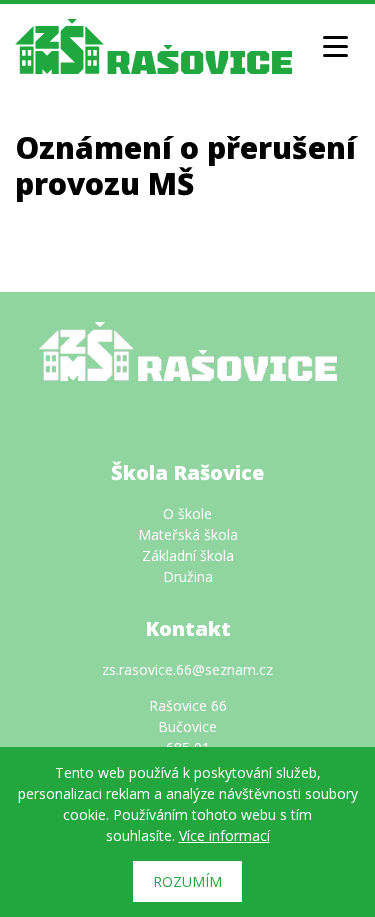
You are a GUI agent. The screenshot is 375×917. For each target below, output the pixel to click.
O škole (187, 513)
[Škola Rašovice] (153, 44)
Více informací (224, 835)
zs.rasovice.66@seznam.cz (187, 669)
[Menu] (335, 46)
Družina (188, 576)
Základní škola (188, 555)
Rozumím (187, 881)
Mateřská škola (188, 534)
